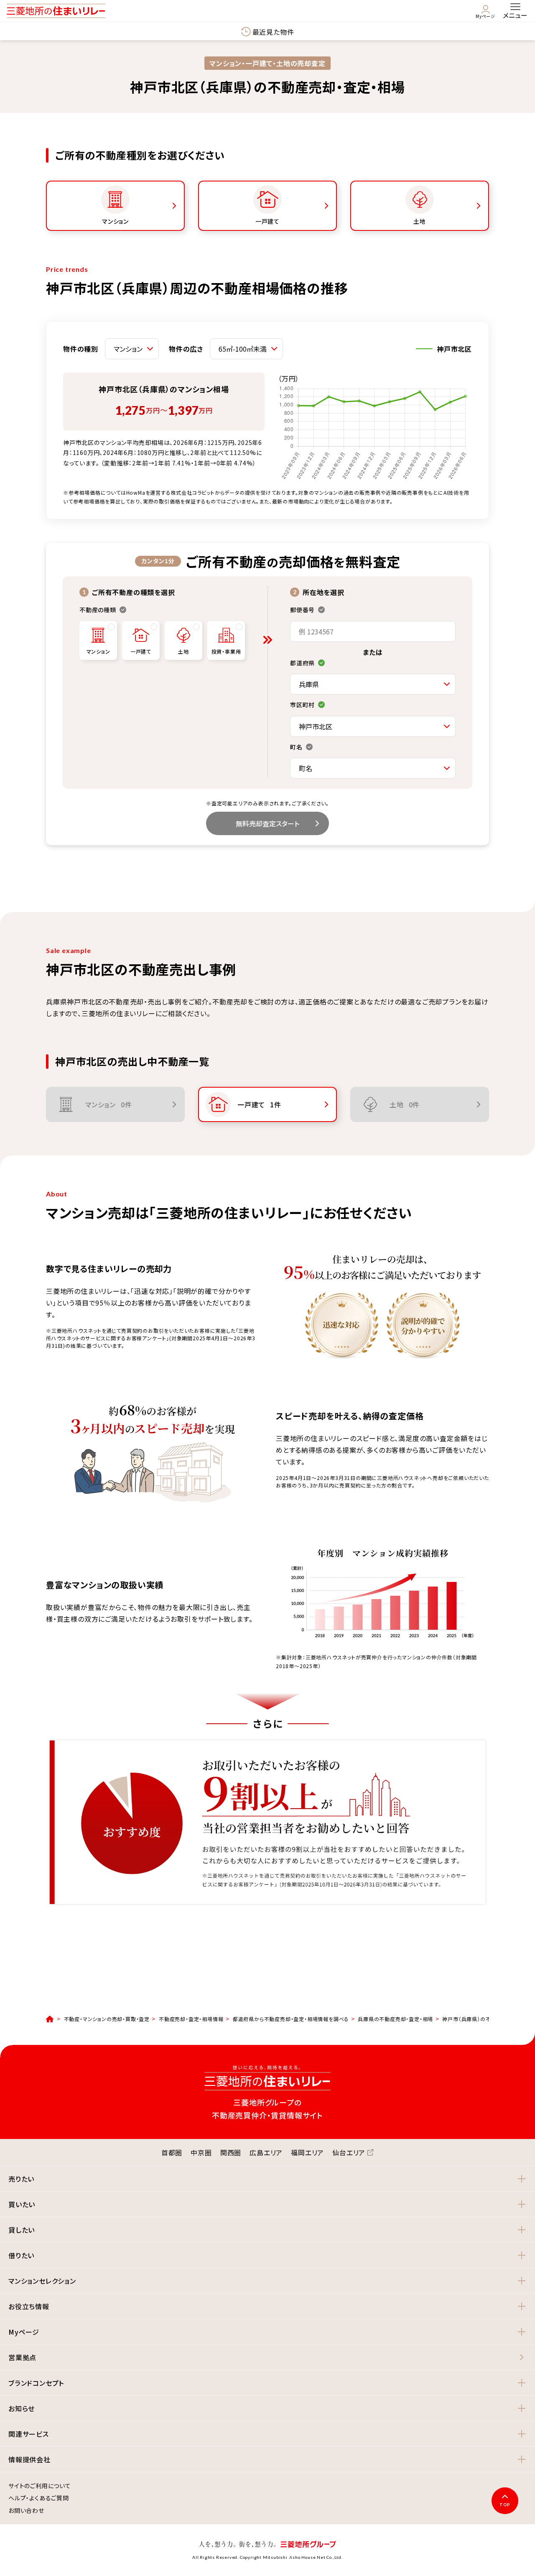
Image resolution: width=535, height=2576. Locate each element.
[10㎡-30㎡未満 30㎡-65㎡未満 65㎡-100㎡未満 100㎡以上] (246, 349)
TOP (505, 2504)
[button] (267, 2179)
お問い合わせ (26, 2511)
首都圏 (172, 2152)
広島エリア (266, 2152)
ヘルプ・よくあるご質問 (39, 2498)
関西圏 (231, 2152)
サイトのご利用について (40, 2486)
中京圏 (201, 2152)
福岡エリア (307, 2152)
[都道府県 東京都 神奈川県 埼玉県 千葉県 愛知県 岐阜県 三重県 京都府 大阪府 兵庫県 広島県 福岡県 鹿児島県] (373, 684)
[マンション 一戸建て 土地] (132, 349)
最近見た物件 (273, 32)
